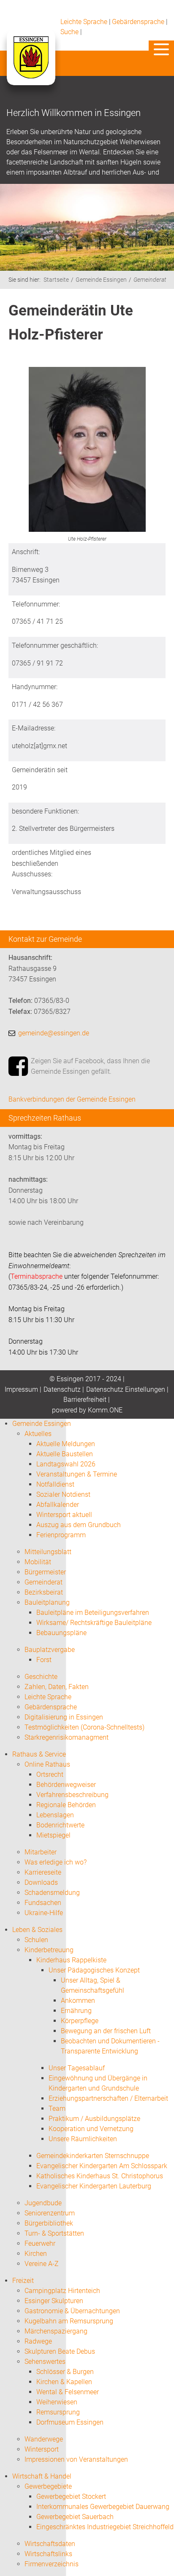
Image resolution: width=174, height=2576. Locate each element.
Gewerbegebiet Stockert (71, 2497)
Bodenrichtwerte (60, 1825)
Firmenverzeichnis (52, 2564)
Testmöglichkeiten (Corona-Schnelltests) (84, 1727)
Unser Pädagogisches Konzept (94, 1970)
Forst (44, 1660)
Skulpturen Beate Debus (60, 2351)
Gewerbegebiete (48, 2486)
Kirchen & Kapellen (64, 2382)
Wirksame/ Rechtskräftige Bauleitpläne (94, 1623)
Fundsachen (43, 1903)
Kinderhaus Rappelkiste (71, 1960)
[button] (161, 49)
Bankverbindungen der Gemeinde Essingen (72, 1099)
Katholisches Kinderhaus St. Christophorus (100, 2176)
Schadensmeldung (52, 1893)
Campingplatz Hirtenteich (62, 2291)
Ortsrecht (50, 1774)
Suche (69, 32)
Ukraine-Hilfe (44, 1913)
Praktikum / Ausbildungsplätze (94, 2119)
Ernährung (76, 2011)
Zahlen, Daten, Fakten (57, 1687)
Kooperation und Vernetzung (91, 2129)
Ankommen (78, 2001)
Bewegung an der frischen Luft (106, 2031)
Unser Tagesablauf (77, 2068)
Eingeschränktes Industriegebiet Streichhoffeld (105, 2527)
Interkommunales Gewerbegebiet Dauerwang (103, 2507)
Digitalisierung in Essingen (64, 1717)
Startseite (56, 280)
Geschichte (41, 1677)
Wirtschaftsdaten (50, 2544)
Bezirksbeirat (44, 1592)
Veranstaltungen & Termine (77, 1474)
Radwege (38, 2341)
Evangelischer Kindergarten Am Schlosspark (102, 2166)
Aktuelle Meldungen (66, 1444)
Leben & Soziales (37, 1930)
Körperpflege (80, 2021)
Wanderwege (44, 2439)
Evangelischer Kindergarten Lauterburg (94, 2186)
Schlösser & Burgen (65, 2372)
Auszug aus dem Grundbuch (79, 1525)
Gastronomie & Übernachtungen (72, 2311)
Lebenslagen (55, 1815)
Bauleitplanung (47, 1602)
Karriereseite (43, 1872)
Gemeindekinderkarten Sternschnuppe (93, 2156)
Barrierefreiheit (85, 1400)
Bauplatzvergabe (50, 1650)
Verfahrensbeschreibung (72, 1795)
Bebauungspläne (61, 1633)
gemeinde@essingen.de (54, 1033)
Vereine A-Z (42, 2264)
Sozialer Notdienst (63, 1494)
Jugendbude (43, 2203)
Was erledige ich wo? (56, 1862)
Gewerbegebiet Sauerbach (75, 2517)
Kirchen (36, 2254)
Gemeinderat (150, 280)
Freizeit (23, 2281)
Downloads (41, 1882)
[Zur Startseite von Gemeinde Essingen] (31, 66)
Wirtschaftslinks (48, 2554)
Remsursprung (58, 2412)
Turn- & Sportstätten (54, 2233)
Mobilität (38, 1562)
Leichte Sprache (84, 22)
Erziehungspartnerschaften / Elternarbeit (108, 2098)
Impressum (21, 1389)
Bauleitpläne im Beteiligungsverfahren (93, 1613)
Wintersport (42, 2449)
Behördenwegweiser (66, 1785)
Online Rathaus (47, 1764)
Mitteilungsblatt (48, 1552)
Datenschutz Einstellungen (126, 1389)
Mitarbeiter (41, 1852)
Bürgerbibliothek (49, 2223)
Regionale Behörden (66, 1805)
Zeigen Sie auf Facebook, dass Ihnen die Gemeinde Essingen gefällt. (90, 1066)
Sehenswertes (45, 2362)
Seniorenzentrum (50, 2213)
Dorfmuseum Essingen (70, 2422)
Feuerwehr (40, 2243)
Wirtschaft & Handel (42, 2476)
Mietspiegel (53, 1835)
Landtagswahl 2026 (66, 1464)
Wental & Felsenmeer (68, 2392)
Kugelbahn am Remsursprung (69, 2321)
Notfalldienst (55, 1484)
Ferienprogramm (61, 1535)
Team (57, 2108)
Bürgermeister (45, 1572)
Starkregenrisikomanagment (67, 1737)
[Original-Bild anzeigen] (87, 451)
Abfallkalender (58, 1505)
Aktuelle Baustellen (65, 1454)
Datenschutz (62, 1389)
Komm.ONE (105, 1410)
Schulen (36, 1940)
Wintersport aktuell (64, 1515)
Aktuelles (38, 1434)
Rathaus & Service (39, 1754)
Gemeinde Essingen (101, 280)
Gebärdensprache (138, 22)
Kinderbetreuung (49, 1950)
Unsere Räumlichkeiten (83, 2139)
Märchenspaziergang (56, 2331)
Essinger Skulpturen (54, 2301)
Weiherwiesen (57, 2402)
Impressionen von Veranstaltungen (76, 2459)
